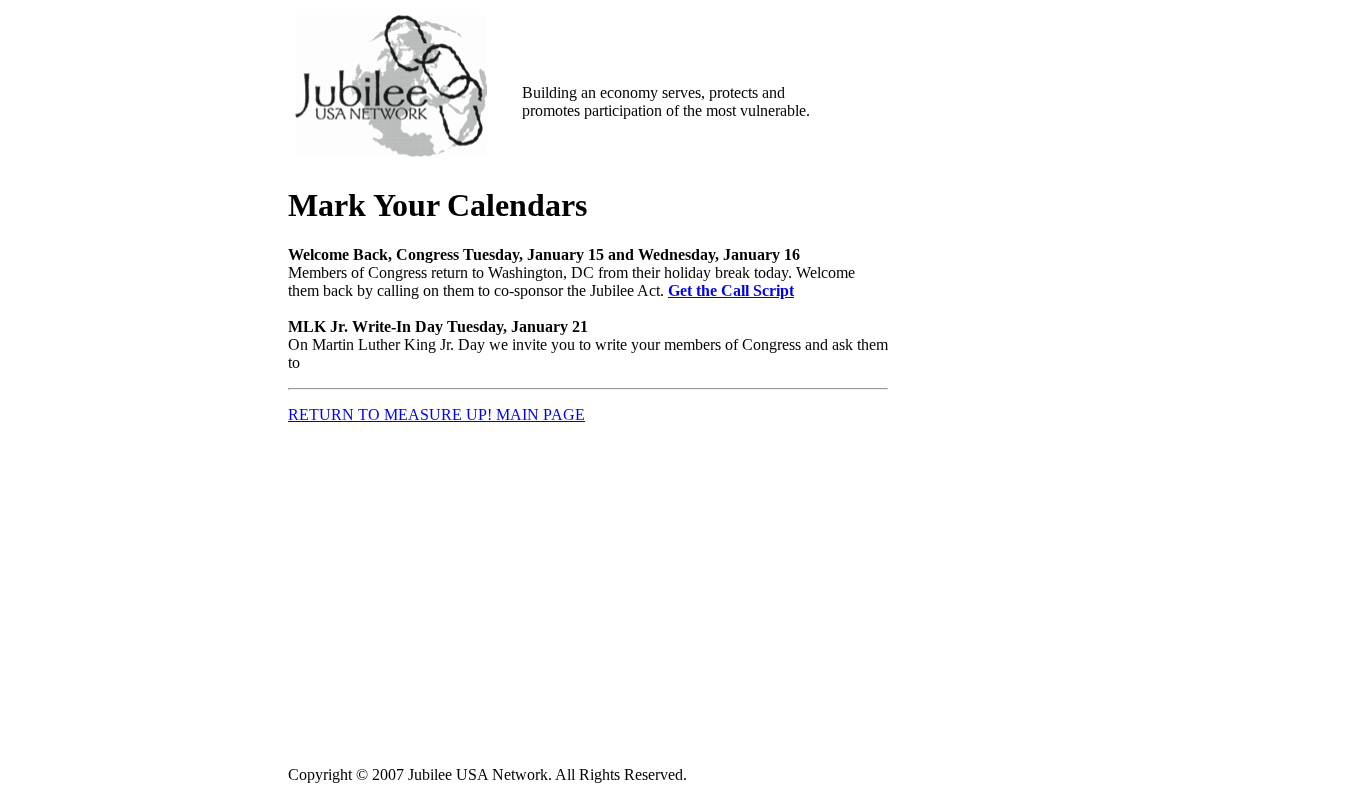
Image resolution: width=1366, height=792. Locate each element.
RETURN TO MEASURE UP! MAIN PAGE (436, 414)
